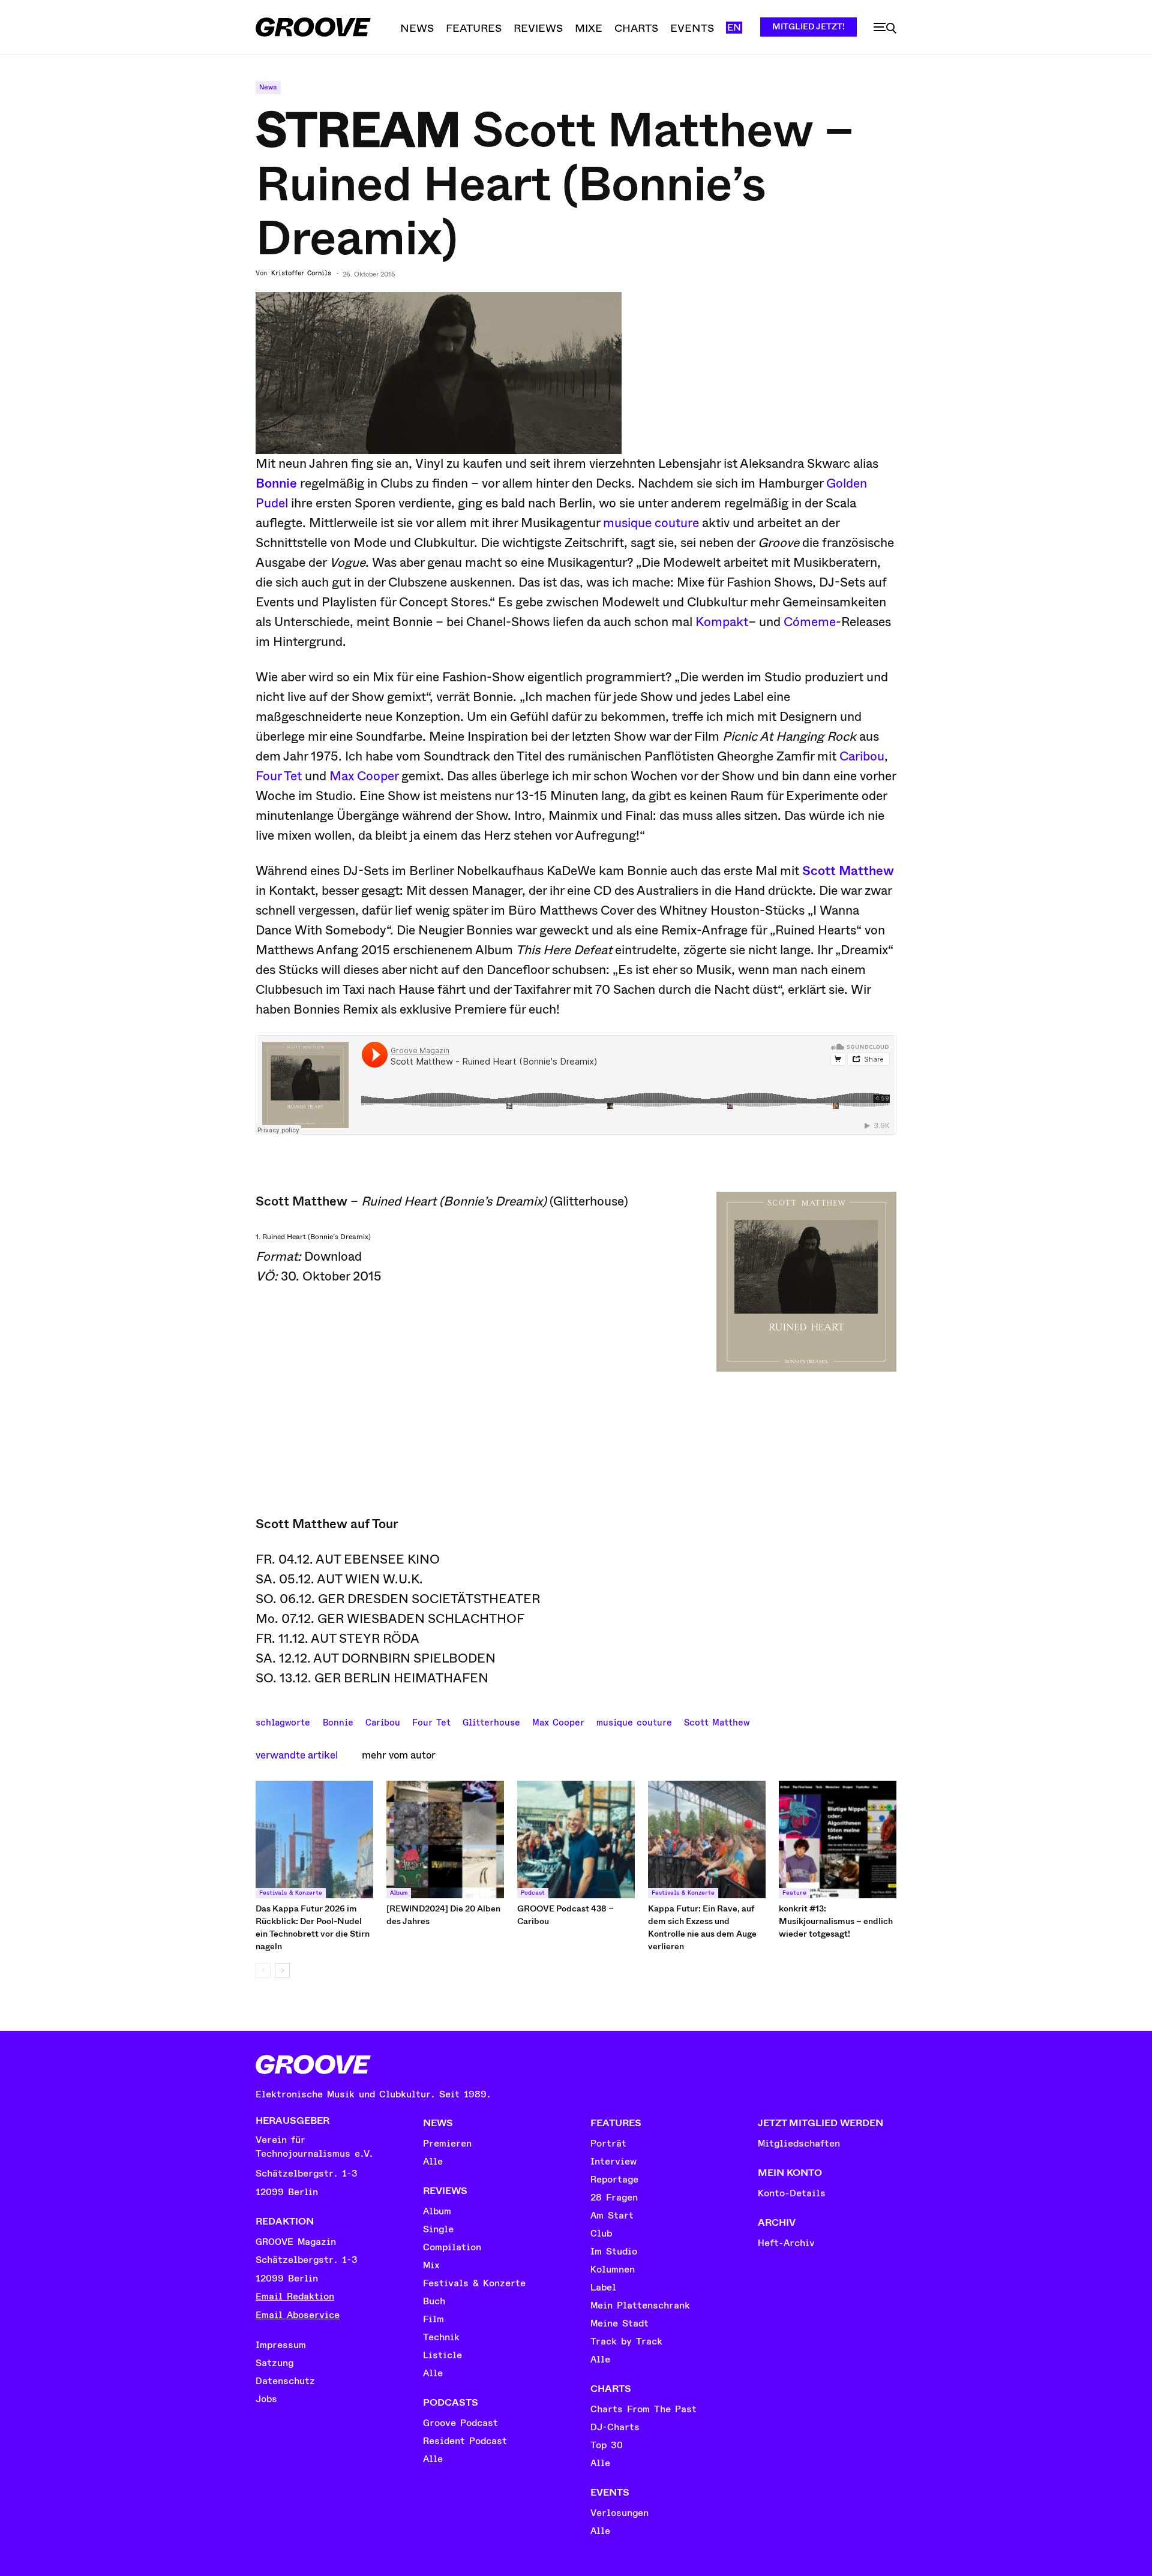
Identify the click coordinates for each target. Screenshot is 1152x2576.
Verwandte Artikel (297, 1755)
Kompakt (722, 622)
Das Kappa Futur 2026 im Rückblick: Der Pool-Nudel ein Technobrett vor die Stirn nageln (313, 1927)
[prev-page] (263, 1971)
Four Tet (279, 776)
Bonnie (338, 1721)
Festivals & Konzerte (291, 1893)
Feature (794, 1893)
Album (399, 1893)
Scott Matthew (848, 871)
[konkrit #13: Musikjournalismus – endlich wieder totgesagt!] (838, 1839)
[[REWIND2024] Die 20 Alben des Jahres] (445, 1839)
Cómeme (810, 622)
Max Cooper (364, 776)
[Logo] (313, 27)
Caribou (862, 756)
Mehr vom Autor (399, 1755)
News (268, 87)
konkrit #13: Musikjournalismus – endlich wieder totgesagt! (836, 1921)
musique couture (651, 523)
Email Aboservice (298, 2315)
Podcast (533, 1893)
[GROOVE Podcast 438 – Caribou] (576, 1839)
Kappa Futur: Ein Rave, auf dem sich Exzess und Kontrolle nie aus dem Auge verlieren (702, 1927)
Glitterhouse (491, 1721)
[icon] (885, 28)
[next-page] (282, 1971)
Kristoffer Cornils (301, 273)
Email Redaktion (295, 2297)
